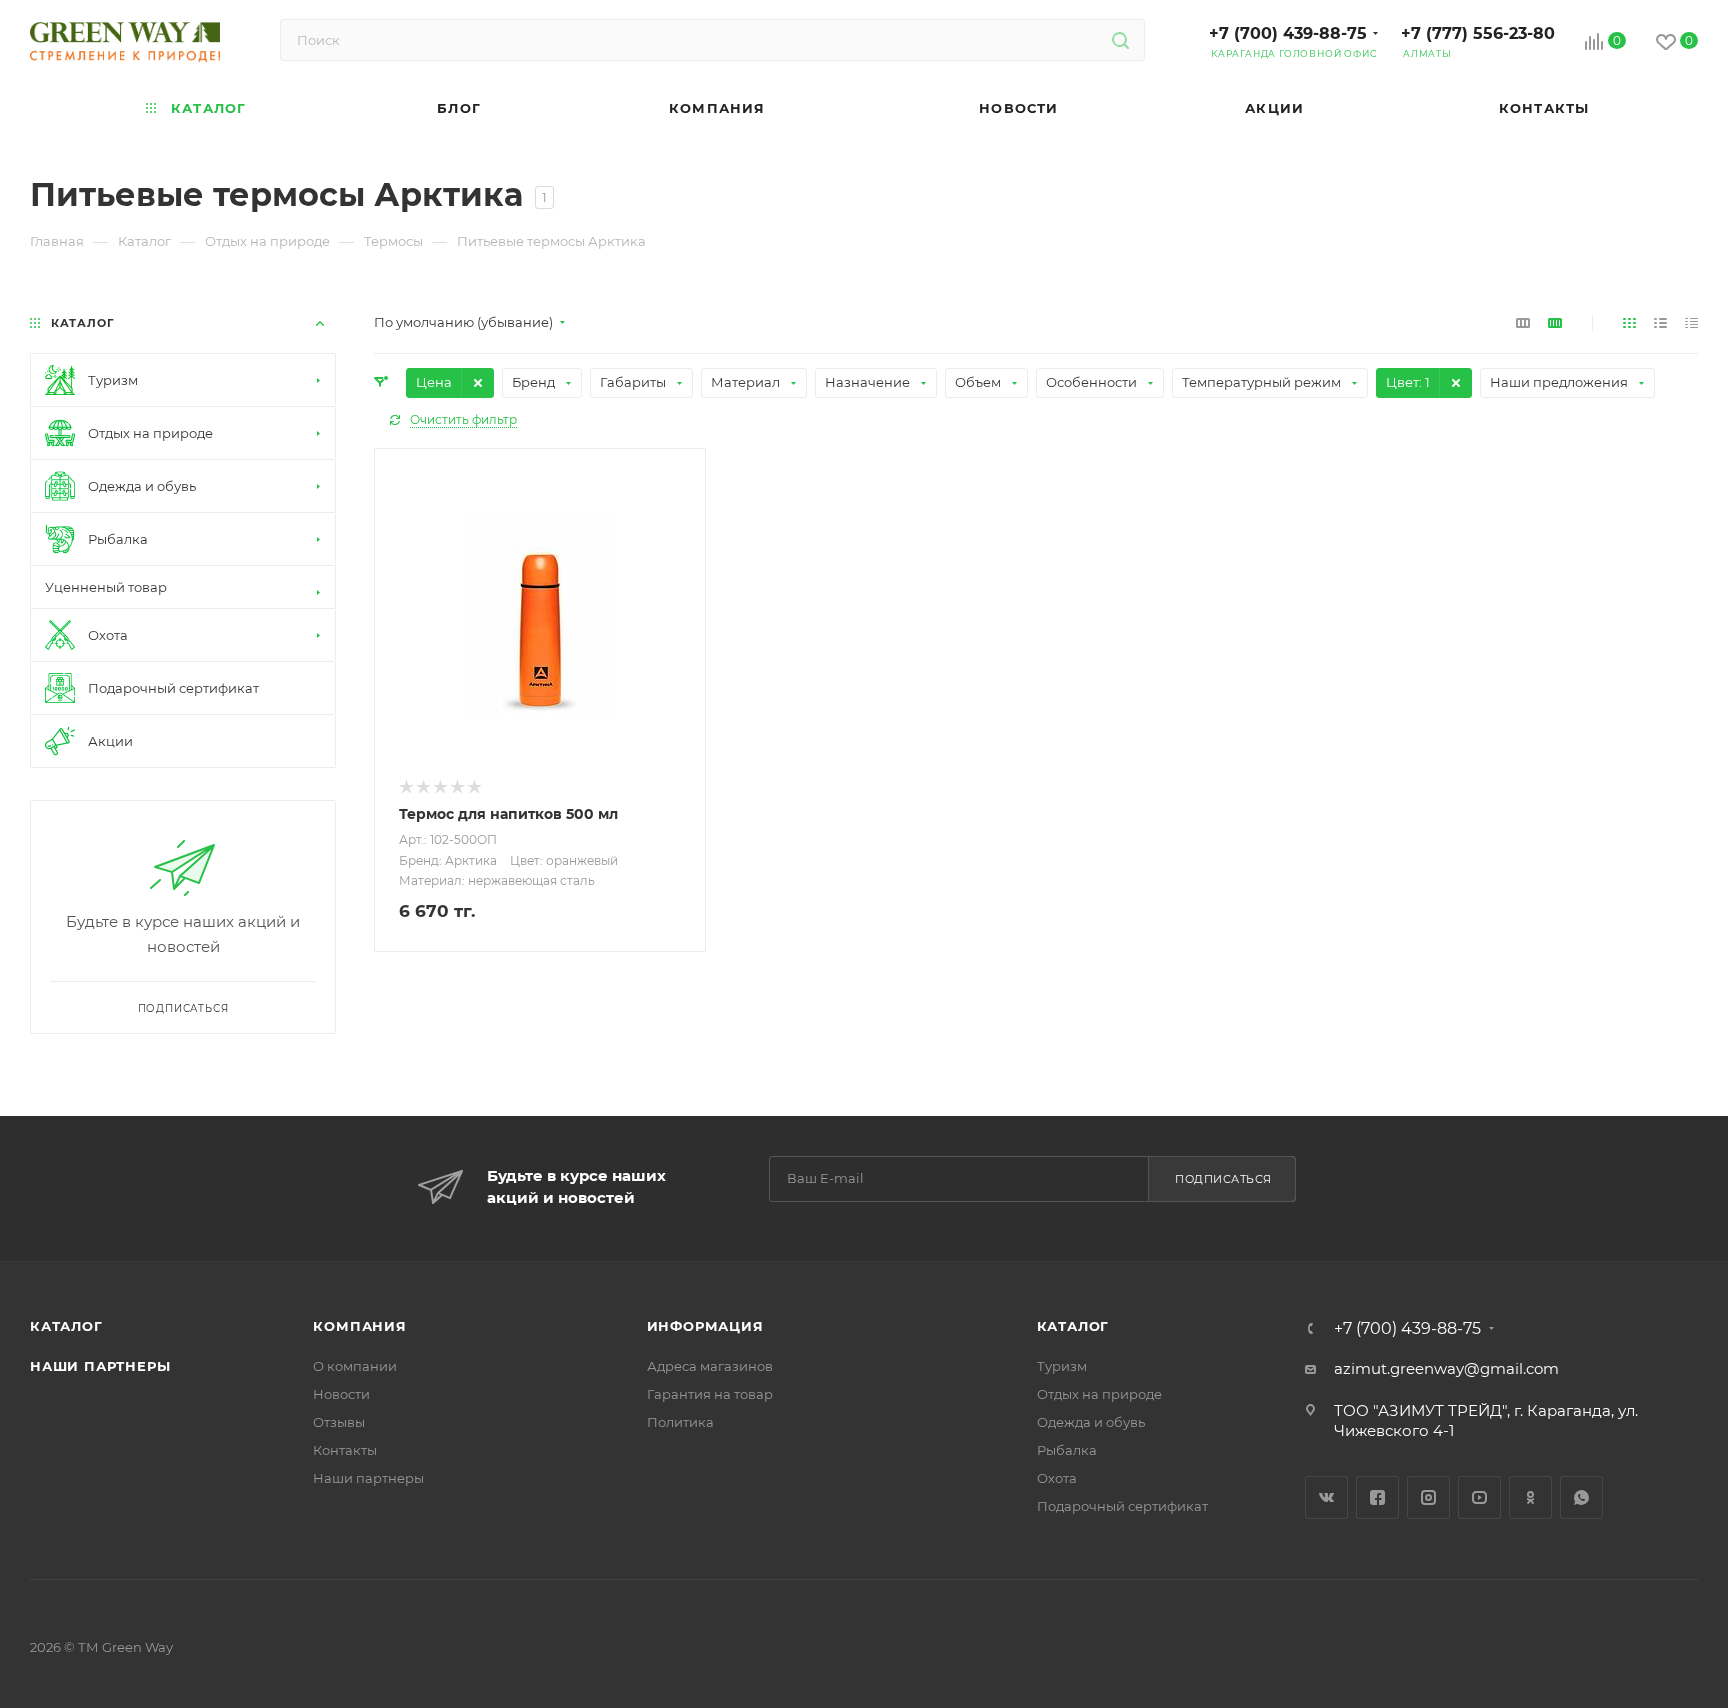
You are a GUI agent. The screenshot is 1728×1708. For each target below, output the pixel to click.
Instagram (1428, 1497)
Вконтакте (1326, 1497)
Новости (341, 1394)
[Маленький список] (1523, 322)
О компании (355, 1366)
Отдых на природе (1099, 1394)
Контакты (345, 1450)
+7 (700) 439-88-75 (1288, 33)
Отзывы (339, 1422)
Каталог (66, 1326)
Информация (705, 1326)
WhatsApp (1581, 1497)
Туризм (1062, 1366)
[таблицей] (1691, 322)
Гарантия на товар (710, 1394)
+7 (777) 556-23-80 (1478, 33)
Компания (359, 1326)
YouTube (1479, 1497)
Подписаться (1223, 1179)
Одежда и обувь (1091, 1422)
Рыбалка (1067, 1450)
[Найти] (1120, 40)
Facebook (1377, 1497)
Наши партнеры (100, 1366)
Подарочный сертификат (1122, 1506)
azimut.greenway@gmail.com (1446, 1368)
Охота (1057, 1478)
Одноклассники (1530, 1497)
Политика (680, 1422)
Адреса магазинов (710, 1366)
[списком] (1660, 322)
